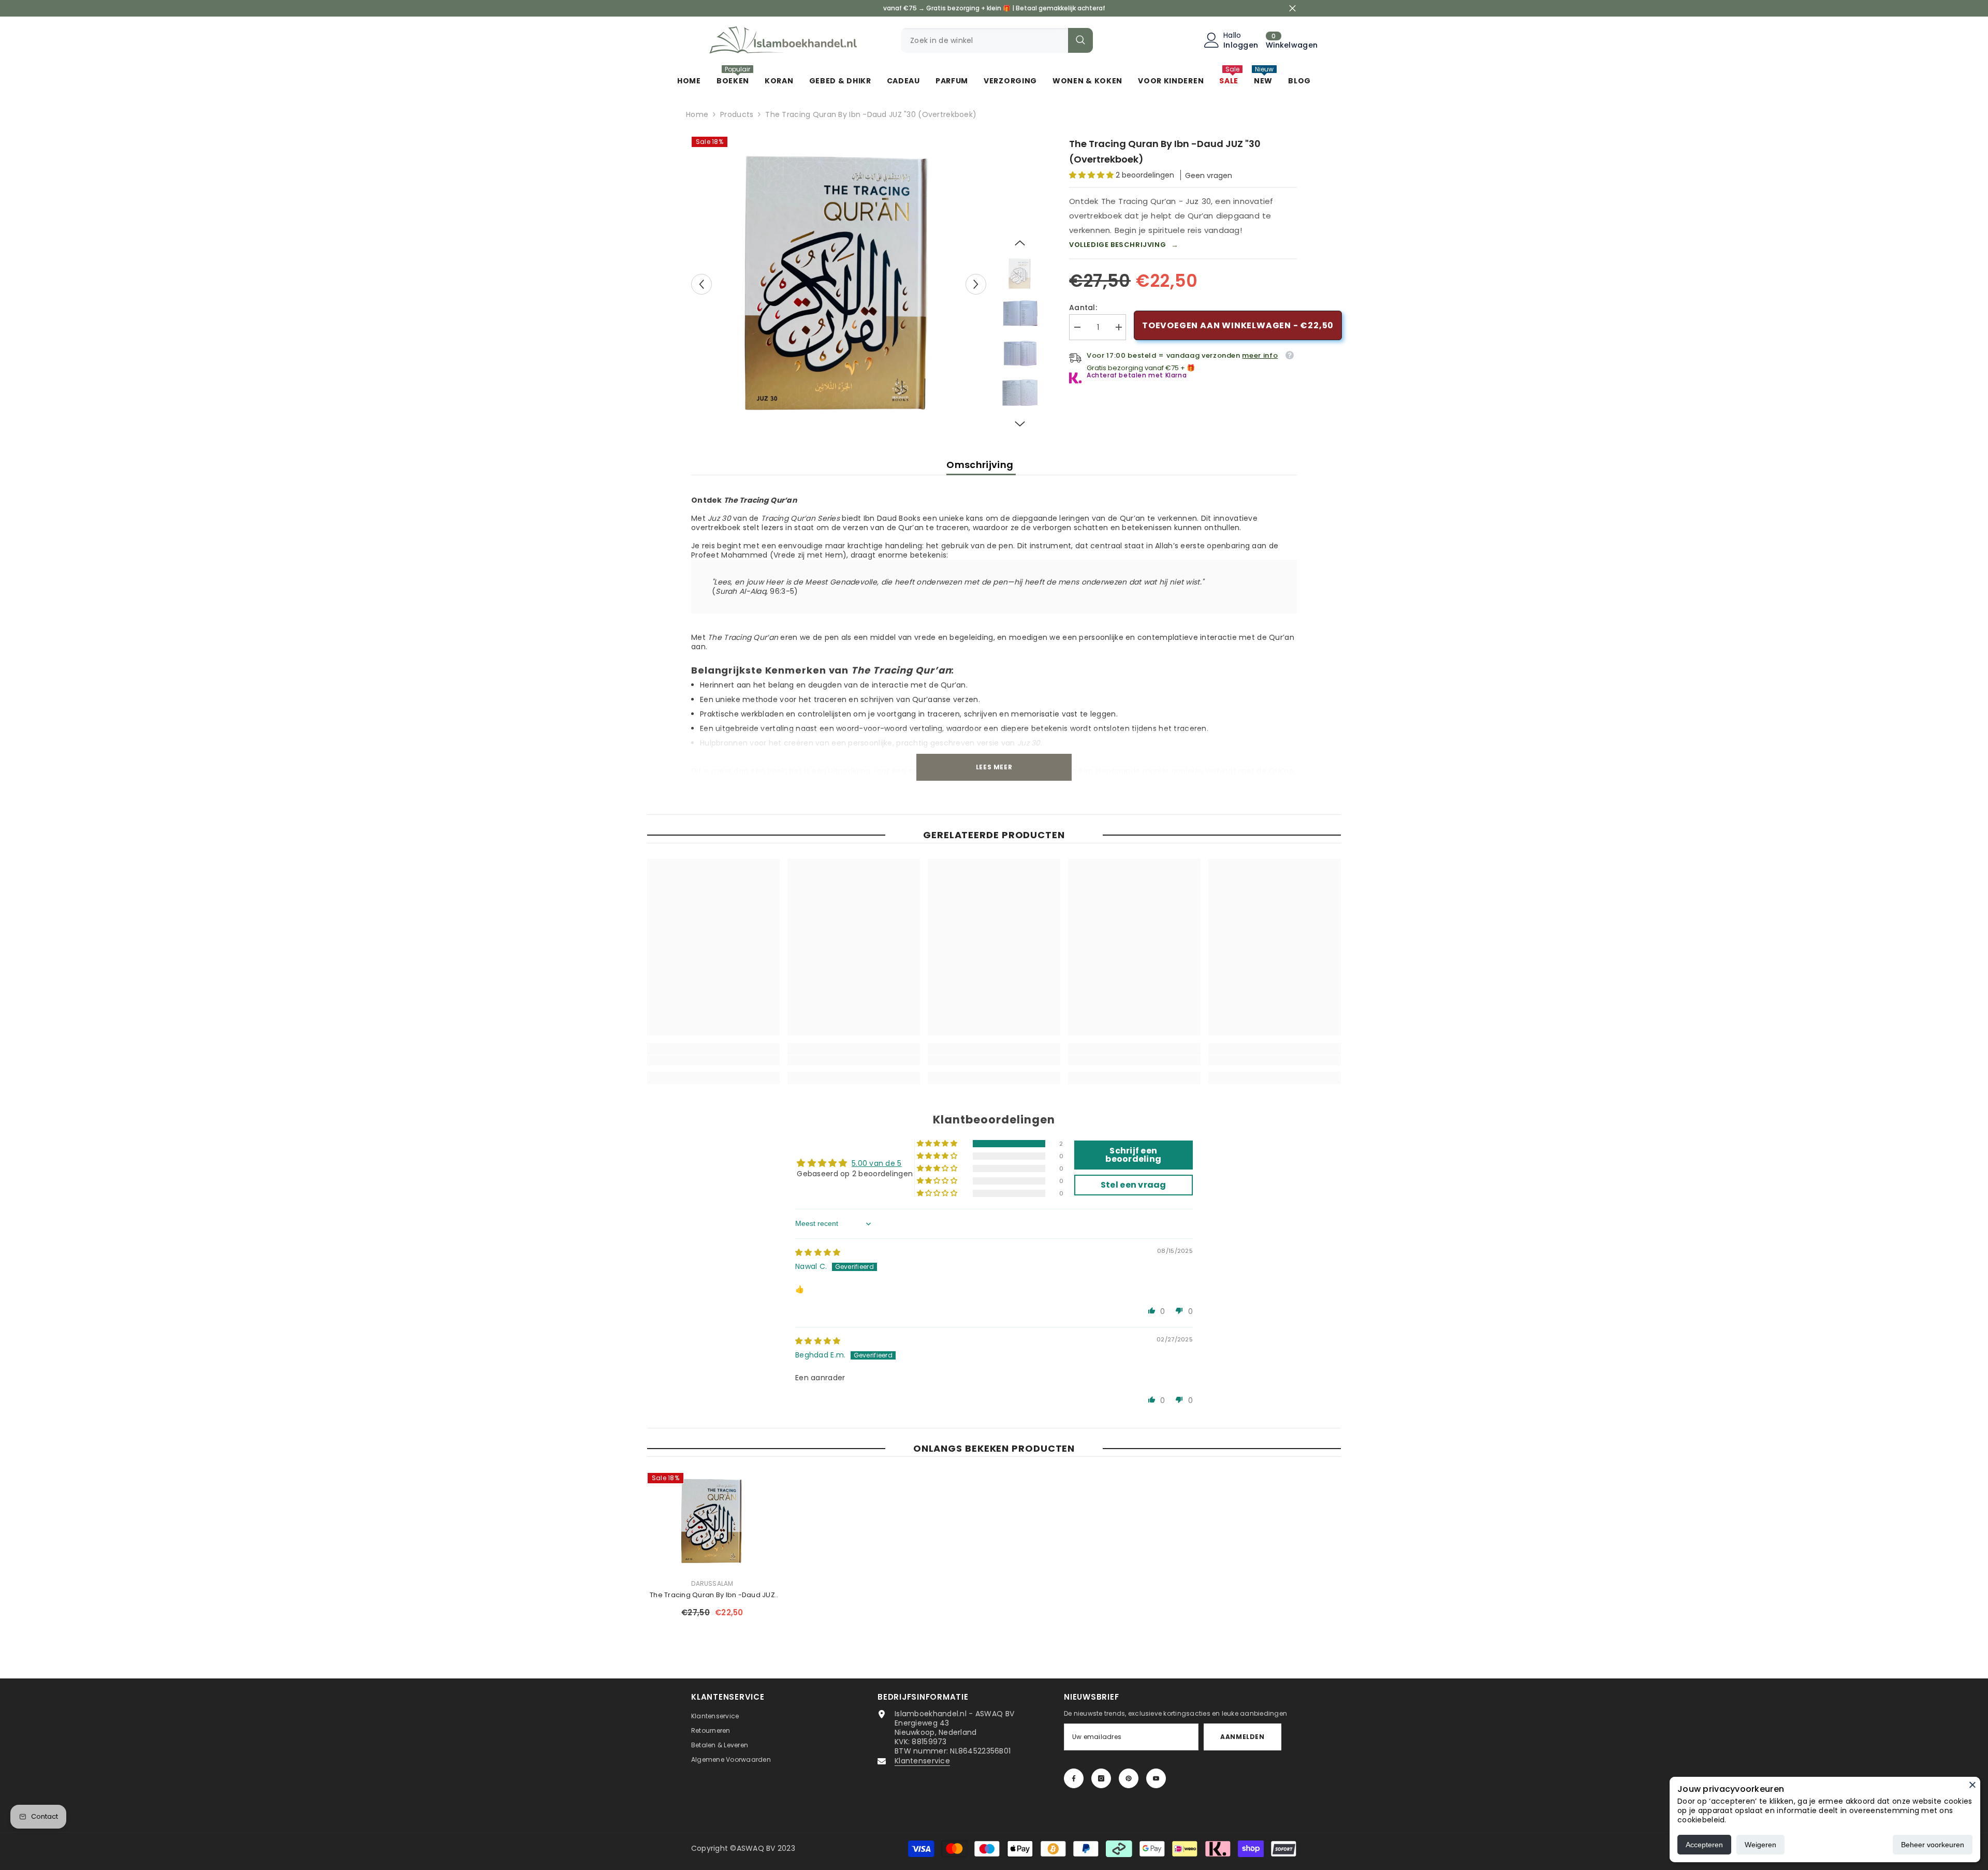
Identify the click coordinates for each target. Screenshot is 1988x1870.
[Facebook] (1074, 1778)
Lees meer (994, 767)
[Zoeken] (997, 40)
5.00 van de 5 (877, 1163)
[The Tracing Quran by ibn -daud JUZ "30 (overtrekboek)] (712, 1521)
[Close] (1972, 1785)
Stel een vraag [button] (1134, 1185)
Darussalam (712, 1583)
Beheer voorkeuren (1933, 1845)
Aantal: (1083, 308)
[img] (818, 1252)
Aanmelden (1242, 1737)
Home (697, 114)
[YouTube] (1156, 1778)
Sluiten (1292, 9)
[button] (701, 284)
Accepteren (1704, 1845)
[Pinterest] (1129, 1778)
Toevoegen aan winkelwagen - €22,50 (1238, 325)
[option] (839, 284)
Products (737, 114)
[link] (713, 1060)
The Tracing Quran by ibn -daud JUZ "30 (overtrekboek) (712, 1595)
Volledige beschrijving (1124, 245)
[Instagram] (1101, 1778)
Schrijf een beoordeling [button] (1133, 1155)
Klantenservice (922, 1761)
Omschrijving (981, 465)
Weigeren (1760, 1845)
